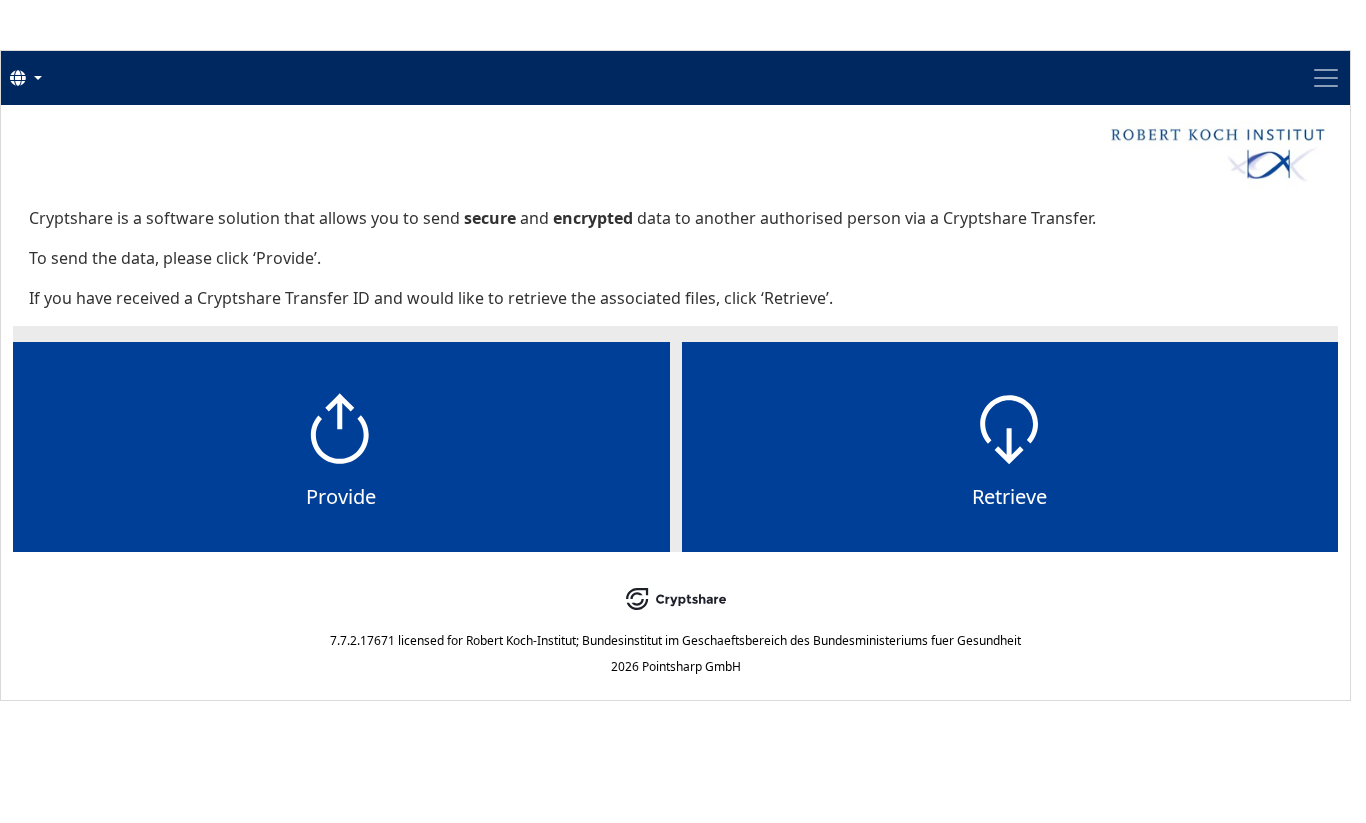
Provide (341, 496)
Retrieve (1009, 496)
